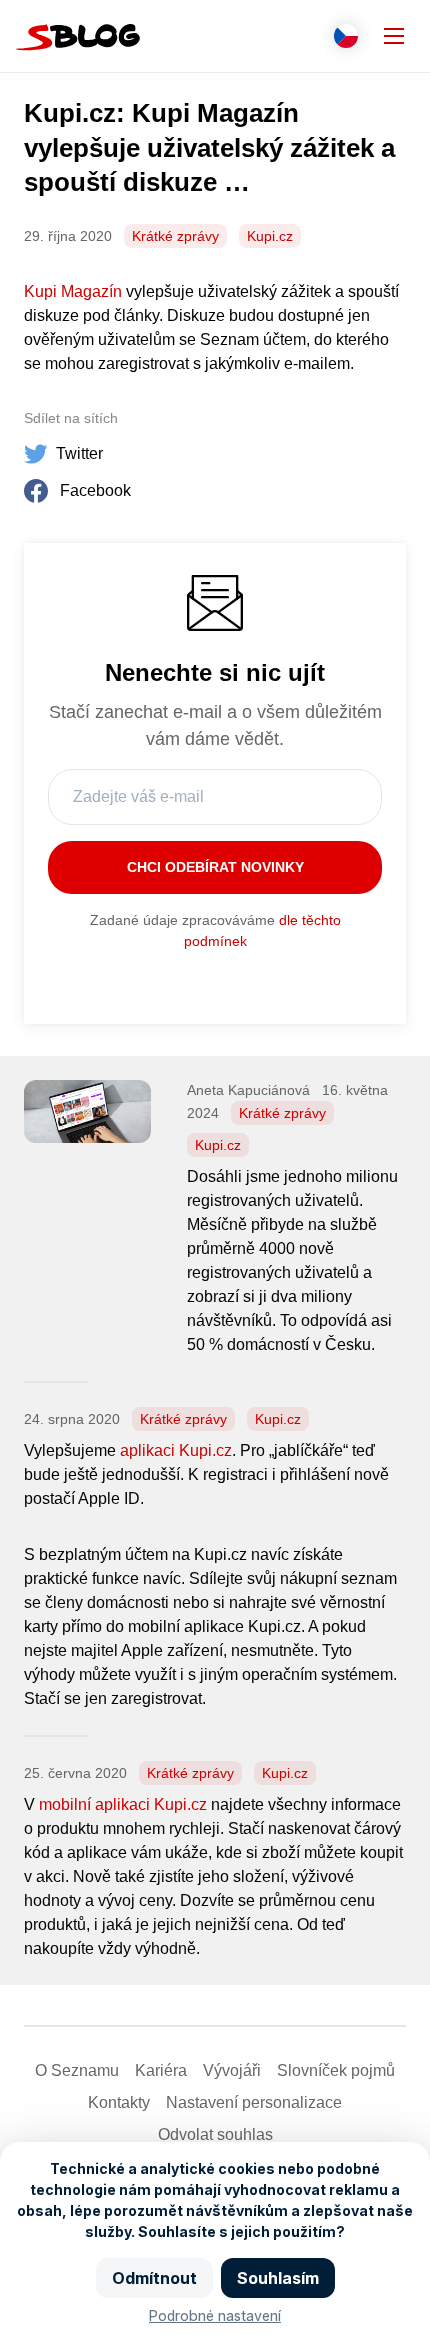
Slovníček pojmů (336, 2070)
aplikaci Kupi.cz (176, 1450)
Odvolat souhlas (215, 2134)
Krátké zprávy (175, 236)
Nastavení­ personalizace (254, 2102)
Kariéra (161, 2070)
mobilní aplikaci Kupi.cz (123, 1804)
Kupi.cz (270, 236)
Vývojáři (232, 2070)
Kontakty (119, 2102)
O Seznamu (77, 2070)
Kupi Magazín (73, 291)
